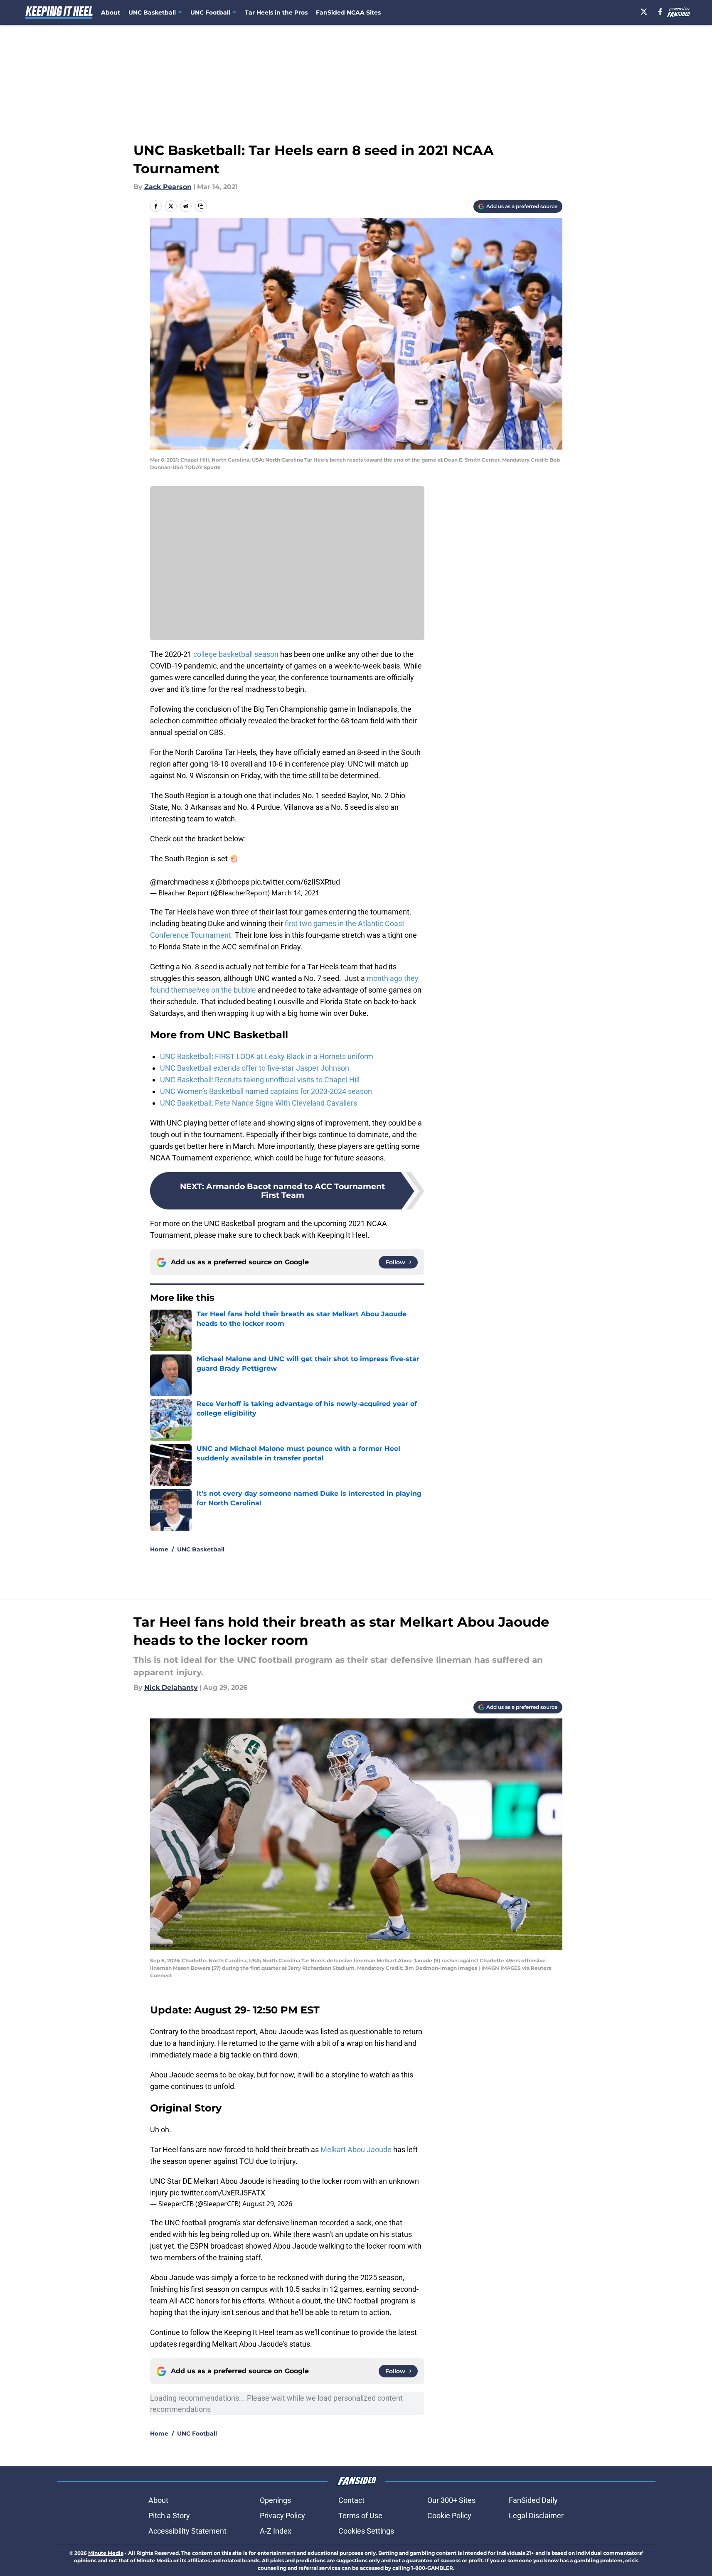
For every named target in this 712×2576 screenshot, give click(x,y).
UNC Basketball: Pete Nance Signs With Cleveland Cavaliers (259, 1103)
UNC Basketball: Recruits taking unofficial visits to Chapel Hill (260, 1080)
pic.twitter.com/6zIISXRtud (296, 882)
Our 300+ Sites (451, 2500)
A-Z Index (276, 2531)
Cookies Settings (366, 2531)
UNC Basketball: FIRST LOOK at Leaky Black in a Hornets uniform (267, 1056)
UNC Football (197, 2433)
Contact (351, 2500)
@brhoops (233, 882)
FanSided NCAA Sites (348, 12)
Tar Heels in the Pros (276, 12)
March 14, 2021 (295, 893)
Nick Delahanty (171, 1687)
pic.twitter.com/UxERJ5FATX (217, 2193)
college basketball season (236, 654)
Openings (275, 2500)
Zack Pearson (168, 187)
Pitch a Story (169, 2516)
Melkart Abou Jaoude (356, 2150)
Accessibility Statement (187, 2531)
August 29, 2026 (267, 2204)
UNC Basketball (201, 1549)
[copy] (201, 206)
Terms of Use (360, 2516)
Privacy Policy (282, 2516)
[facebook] (660, 12)
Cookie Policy (449, 2516)
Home (159, 1549)
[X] (644, 12)
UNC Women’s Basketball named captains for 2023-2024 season (266, 1091)
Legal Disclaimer (536, 2516)
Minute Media (106, 2553)
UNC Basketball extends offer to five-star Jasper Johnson (255, 1068)
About (111, 12)
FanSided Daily (533, 2500)
